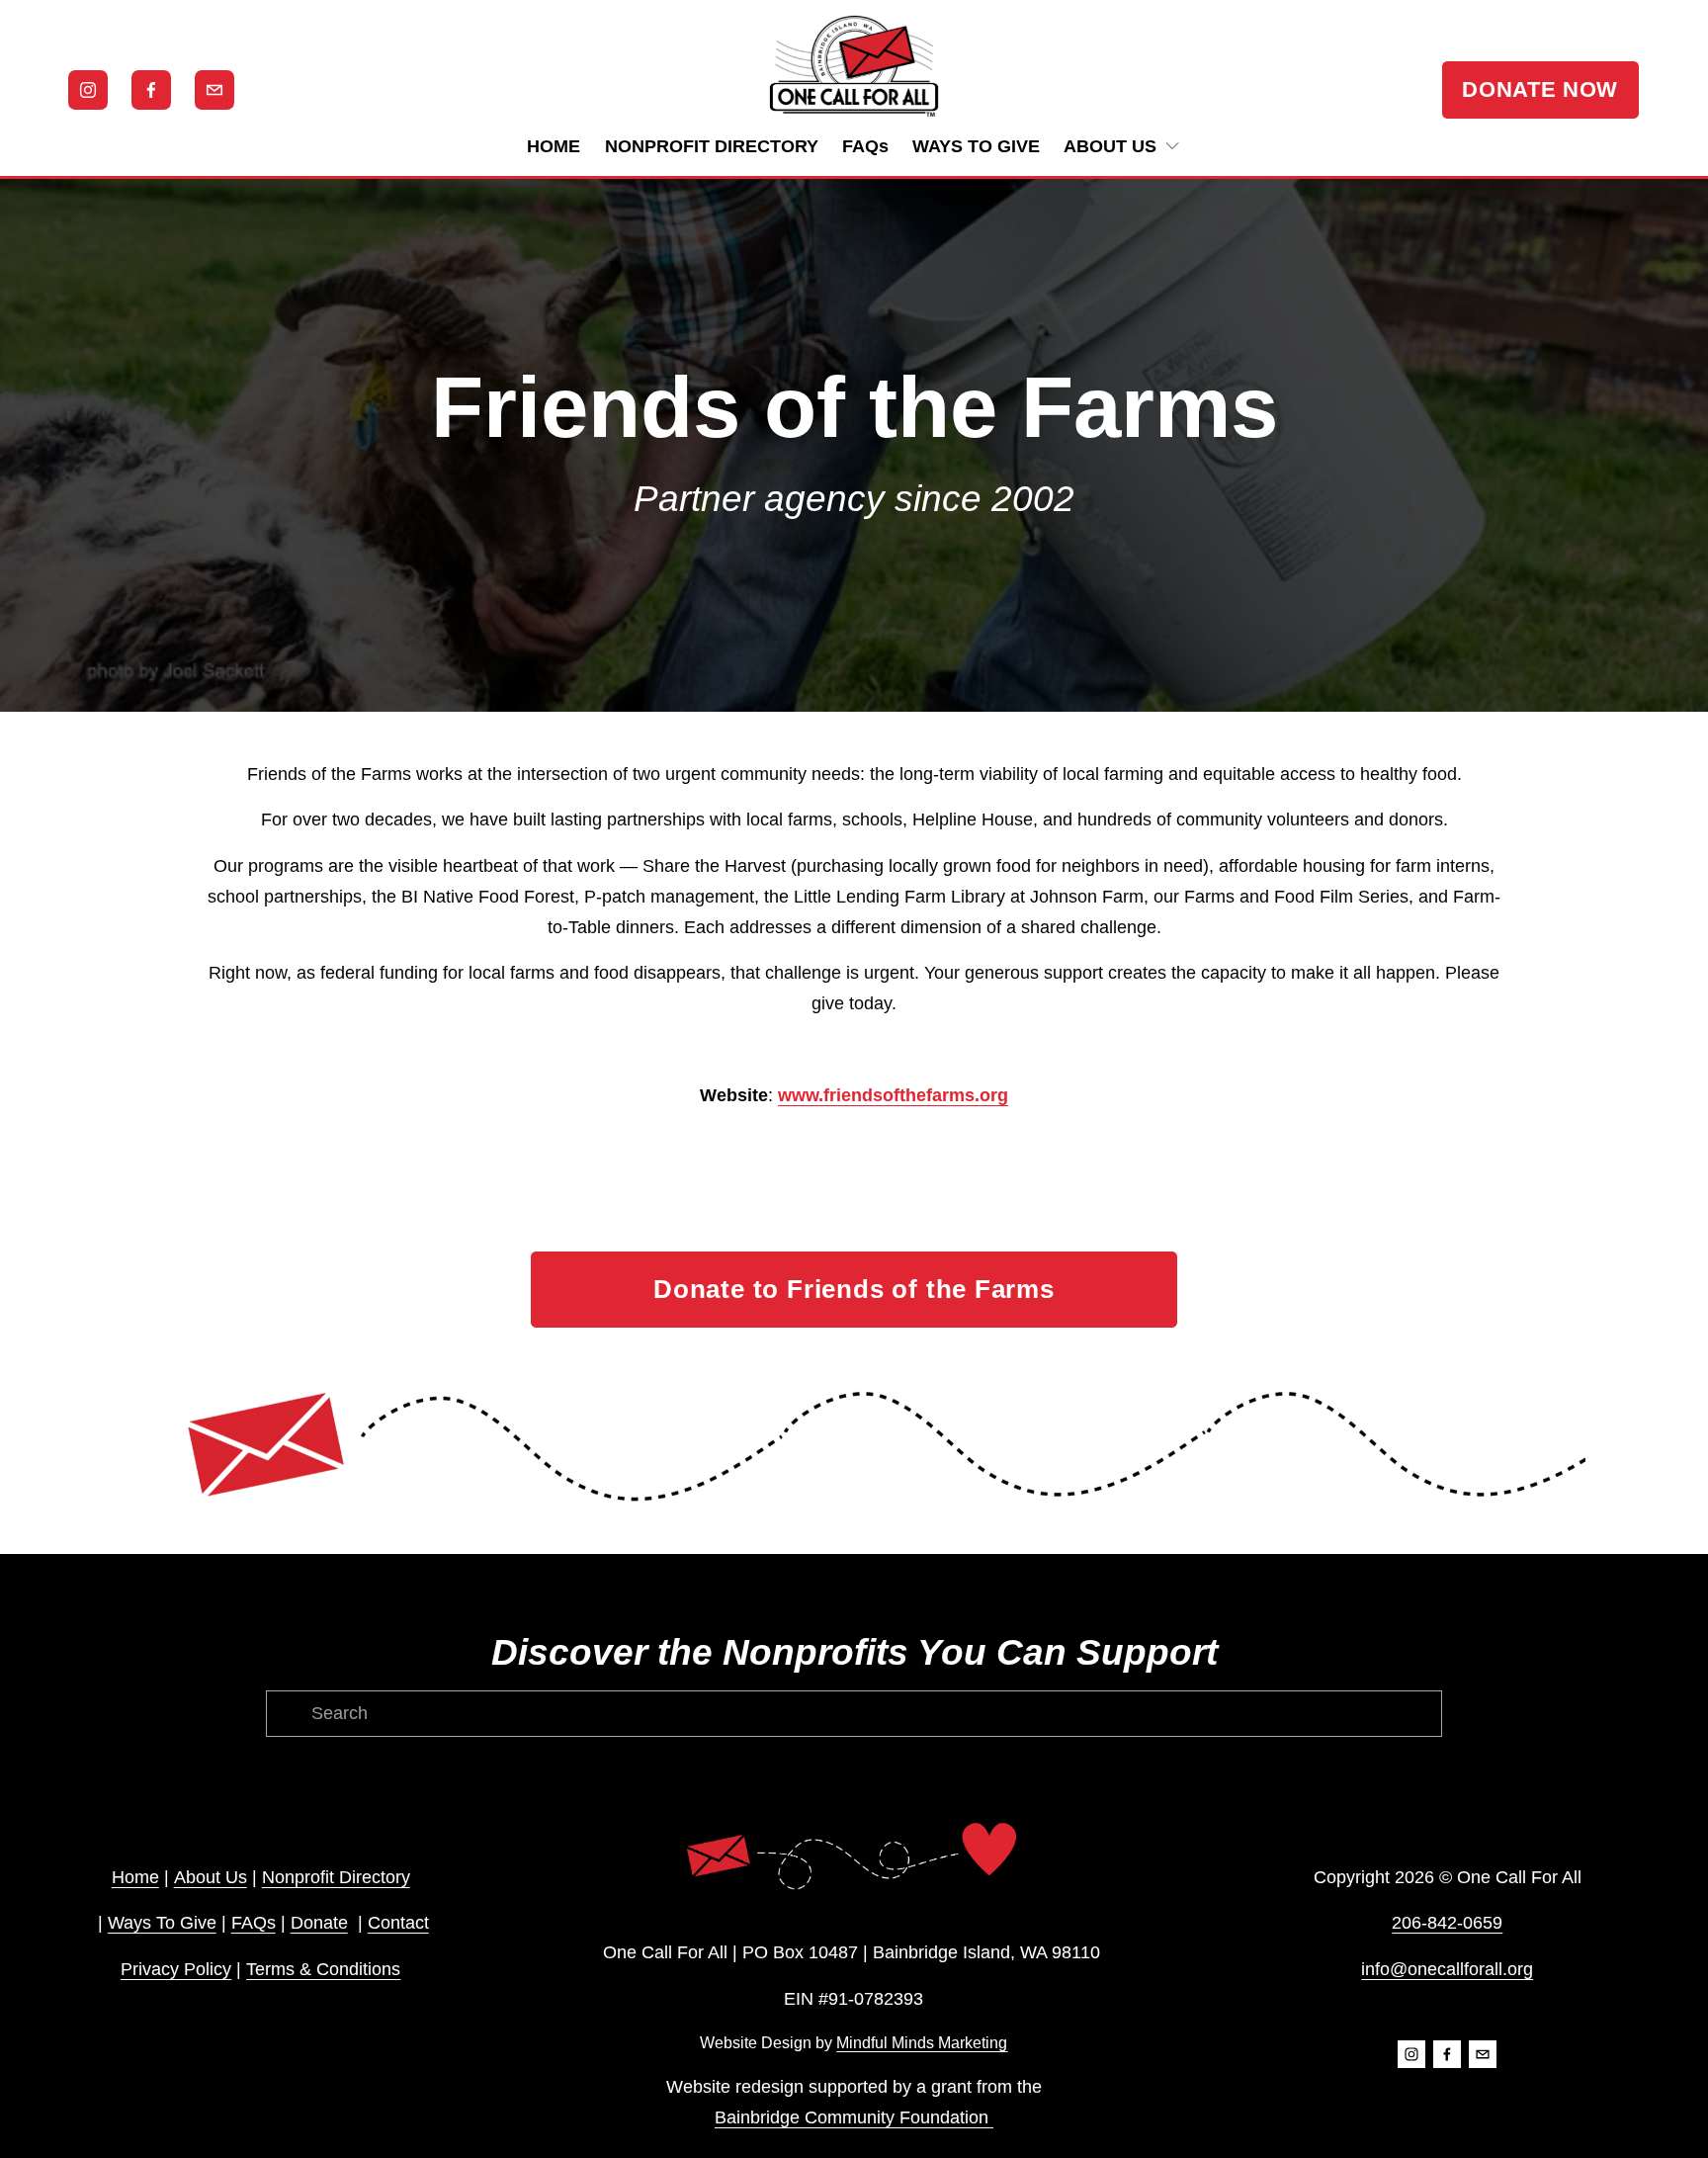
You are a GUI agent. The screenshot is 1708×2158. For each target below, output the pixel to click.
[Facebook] (151, 90)
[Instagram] (88, 90)
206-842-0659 (1447, 1923)
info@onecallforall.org (1447, 1969)
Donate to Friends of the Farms (854, 1289)
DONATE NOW (1540, 89)
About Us (211, 1877)
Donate (319, 1923)
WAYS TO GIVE (976, 146)
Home (135, 1877)
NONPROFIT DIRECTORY (712, 146)
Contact (398, 1923)
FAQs (865, 146)
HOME (554, 146)
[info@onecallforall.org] (214, 90)
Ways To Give (162, 1923)
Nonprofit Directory (336, 1877)
